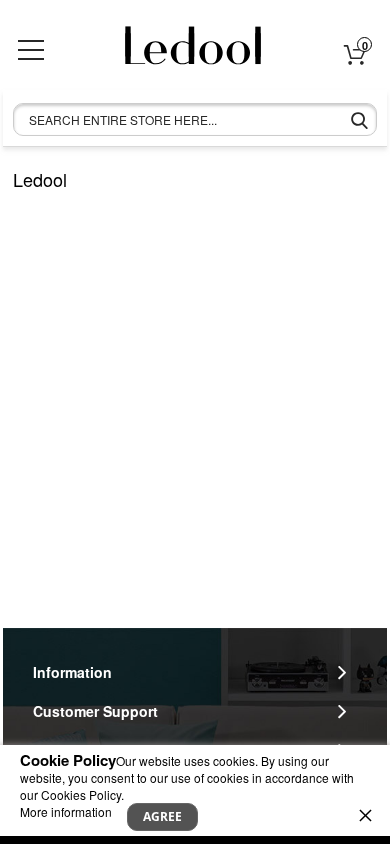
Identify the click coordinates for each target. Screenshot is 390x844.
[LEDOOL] (183, 52)
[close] (365, 815)
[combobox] (195, 119)
